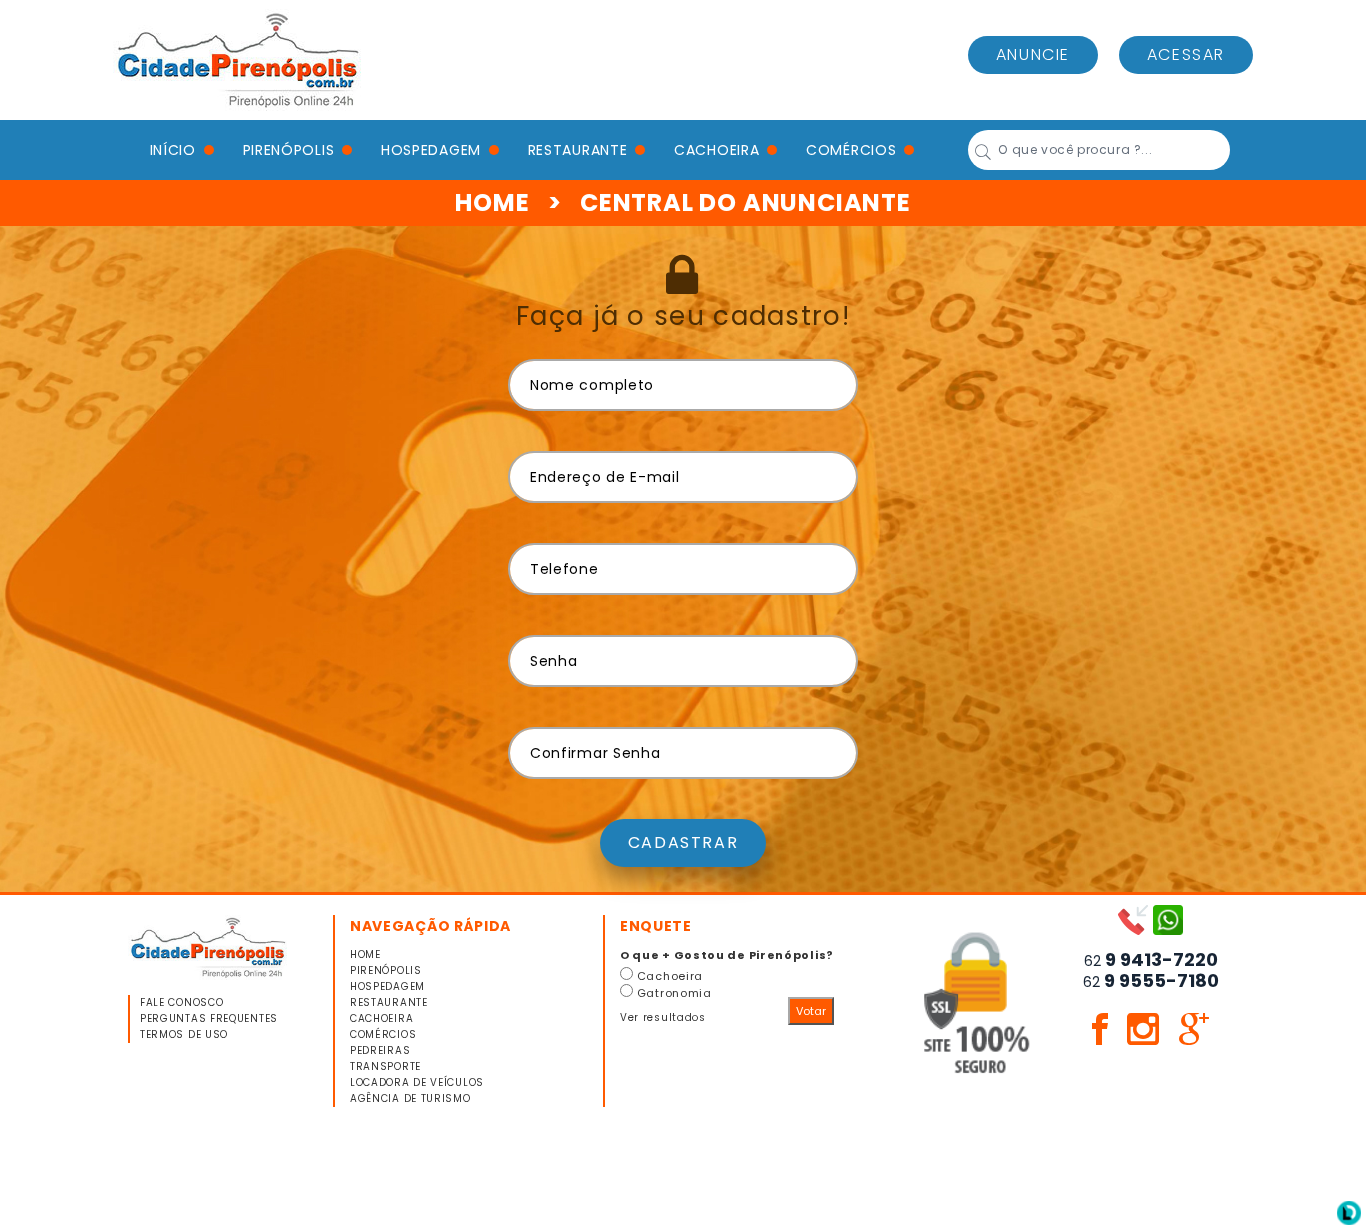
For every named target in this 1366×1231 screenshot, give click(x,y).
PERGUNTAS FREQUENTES (209, 1018)
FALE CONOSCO (181, 1002)
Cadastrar (683, 842)
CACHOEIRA (716, 150)
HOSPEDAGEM (431, 150)
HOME (492, 202)
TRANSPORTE (385, 1066)
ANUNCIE (1033, 54)
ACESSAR (1186, 54)
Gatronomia (674, 993)
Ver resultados (663, 1017)
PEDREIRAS (380, 1050)
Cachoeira (670, 976)
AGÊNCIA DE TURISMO (410, 1098)
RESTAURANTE (578, 150)
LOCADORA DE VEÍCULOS (417, 1082)
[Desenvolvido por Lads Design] (1349, 1212)
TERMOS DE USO (184, 1034)
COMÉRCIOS (851, 150)
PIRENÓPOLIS (289, 150)
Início (173, 150)
